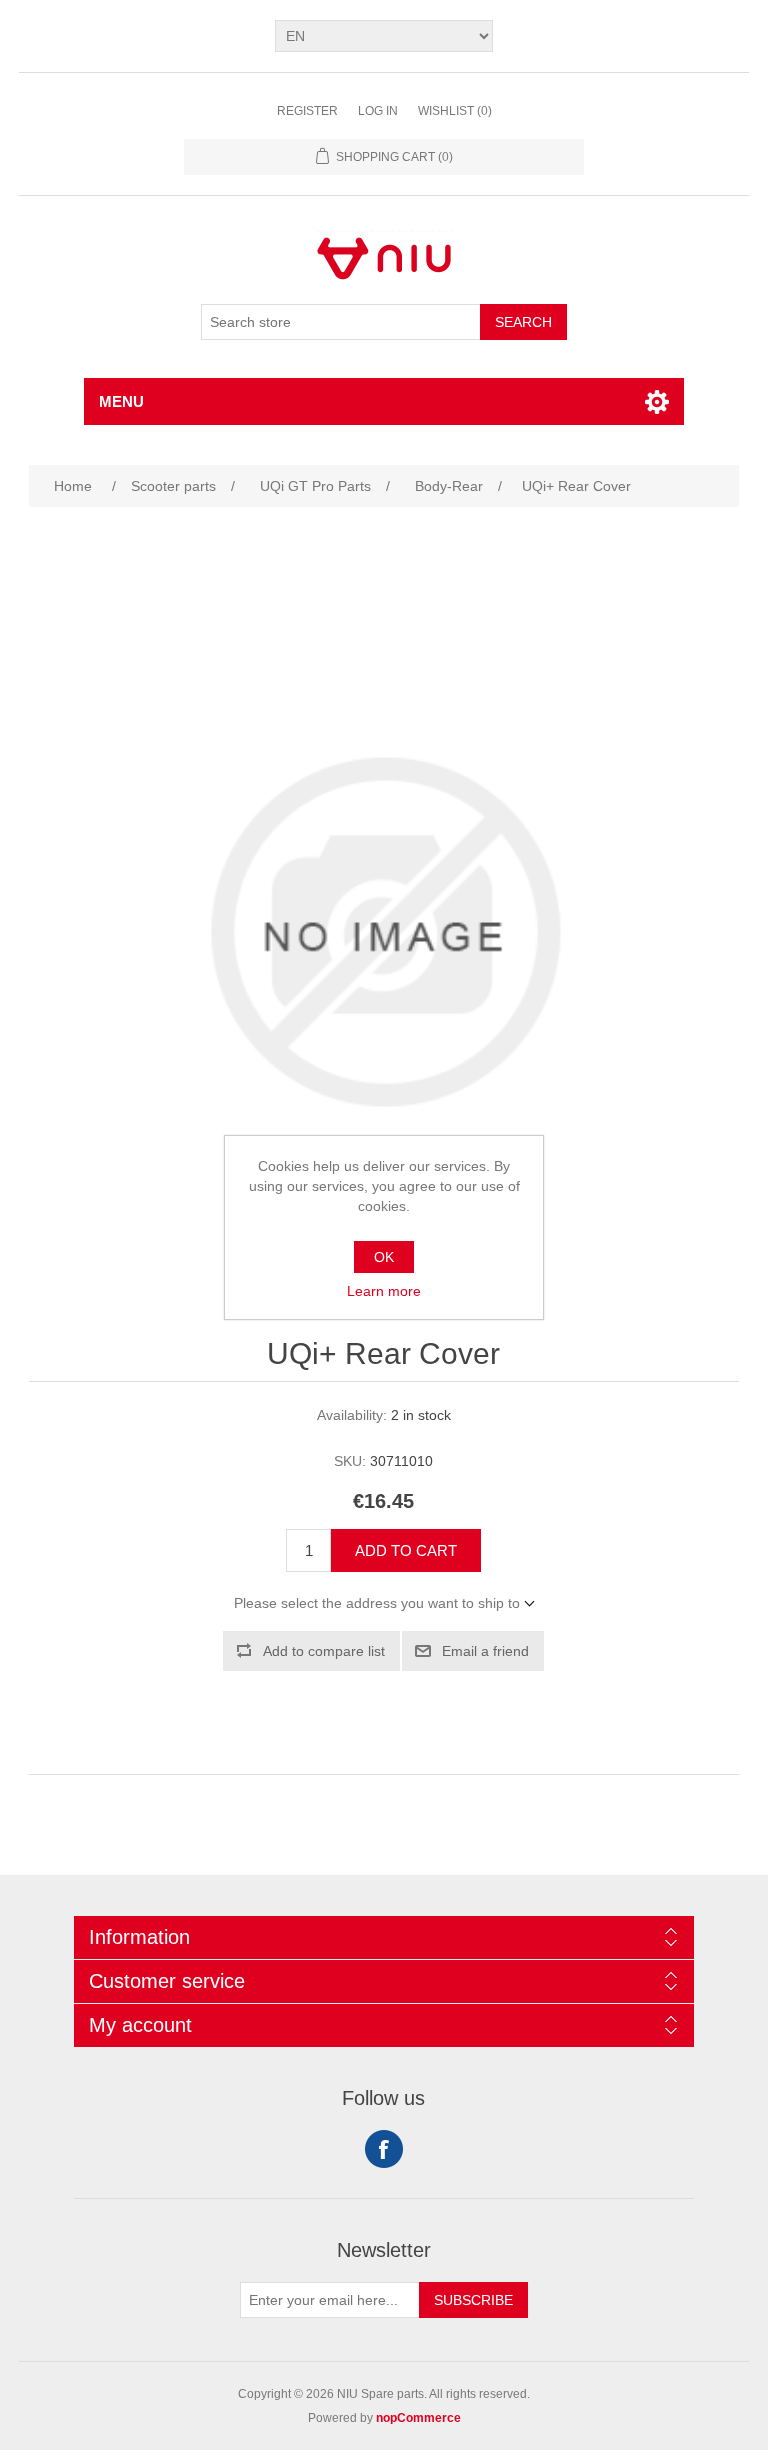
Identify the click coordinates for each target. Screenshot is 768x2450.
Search (523, 322)
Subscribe (473, 2300)
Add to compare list (324, 1651)
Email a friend (485, 1651)
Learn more (384, 1291)
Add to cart (406, 1550)
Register (307, 111)
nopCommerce (418, 2418)
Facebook (384, 2149)
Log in (378, 111)
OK (384, 1257)
